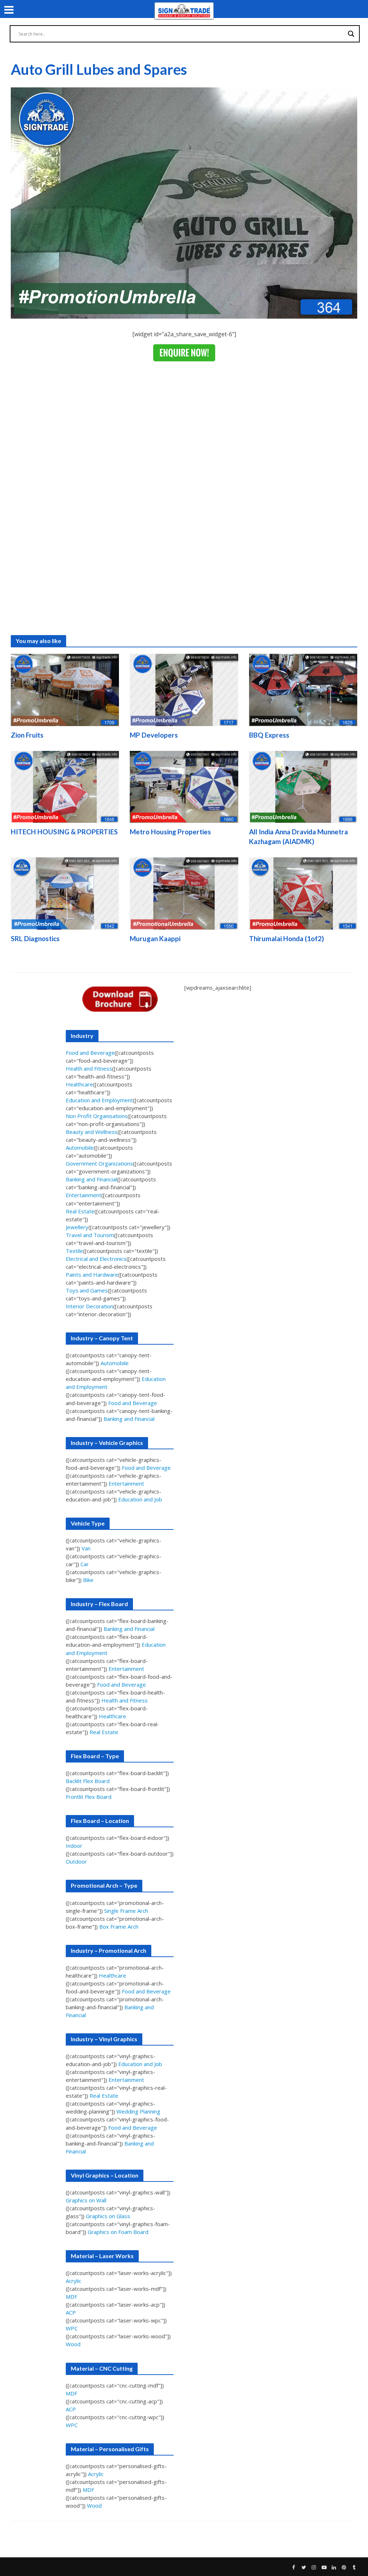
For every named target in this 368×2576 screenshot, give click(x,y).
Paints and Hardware (92, 1275)
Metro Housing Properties (170, 832)
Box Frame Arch (119, 1927)
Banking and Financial (91, 1179)
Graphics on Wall (86, 2200)
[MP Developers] (184, 689)
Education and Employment (99, 1100)
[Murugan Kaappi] (184, 893)
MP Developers (154, 735)
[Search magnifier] (351, 34)
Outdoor (76, 1861)
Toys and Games (87, 1290)
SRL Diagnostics (35, 938)
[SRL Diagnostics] (65, 893)
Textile (74, 1251)
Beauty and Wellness (92, 1132)
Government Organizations (99, 1163)
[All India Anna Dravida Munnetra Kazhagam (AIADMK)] (303, 786)
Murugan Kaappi (155, 938)
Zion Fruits (27, 735)
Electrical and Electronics (96, 1259)
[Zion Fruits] (65, 689)
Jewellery (77, 1227)
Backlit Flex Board (88, 1781)
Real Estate (80, 1211)
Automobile (80, 1148)
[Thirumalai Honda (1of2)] (303, 893)
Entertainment (84, 1195)
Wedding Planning (138, 2111)
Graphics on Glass (108, 2216)
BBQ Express (269, 735)
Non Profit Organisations (97, 1116)
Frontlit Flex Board (89, 1797)
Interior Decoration (89, 1306)
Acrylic (73, 2281)
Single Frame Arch (126, 1911)
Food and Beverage (90, 1053)
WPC (72, 2328)
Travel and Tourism (90, 1235)
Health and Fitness (89, 1068)
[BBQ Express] (303, 689)
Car (85, 1564)
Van (86, 1548)
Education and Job (140, 1499)
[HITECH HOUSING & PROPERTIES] (65, 786)
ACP (71, 2312)
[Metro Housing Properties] (184, 786)
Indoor (74, 1846)
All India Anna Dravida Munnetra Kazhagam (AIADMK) (298, 836)
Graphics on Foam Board (118, 2232)
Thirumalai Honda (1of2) (286, 938)
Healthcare (79, 1084)
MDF (72, 2297)
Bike (88, 1580)
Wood (73, 2344)
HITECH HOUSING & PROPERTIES (64, 832)
